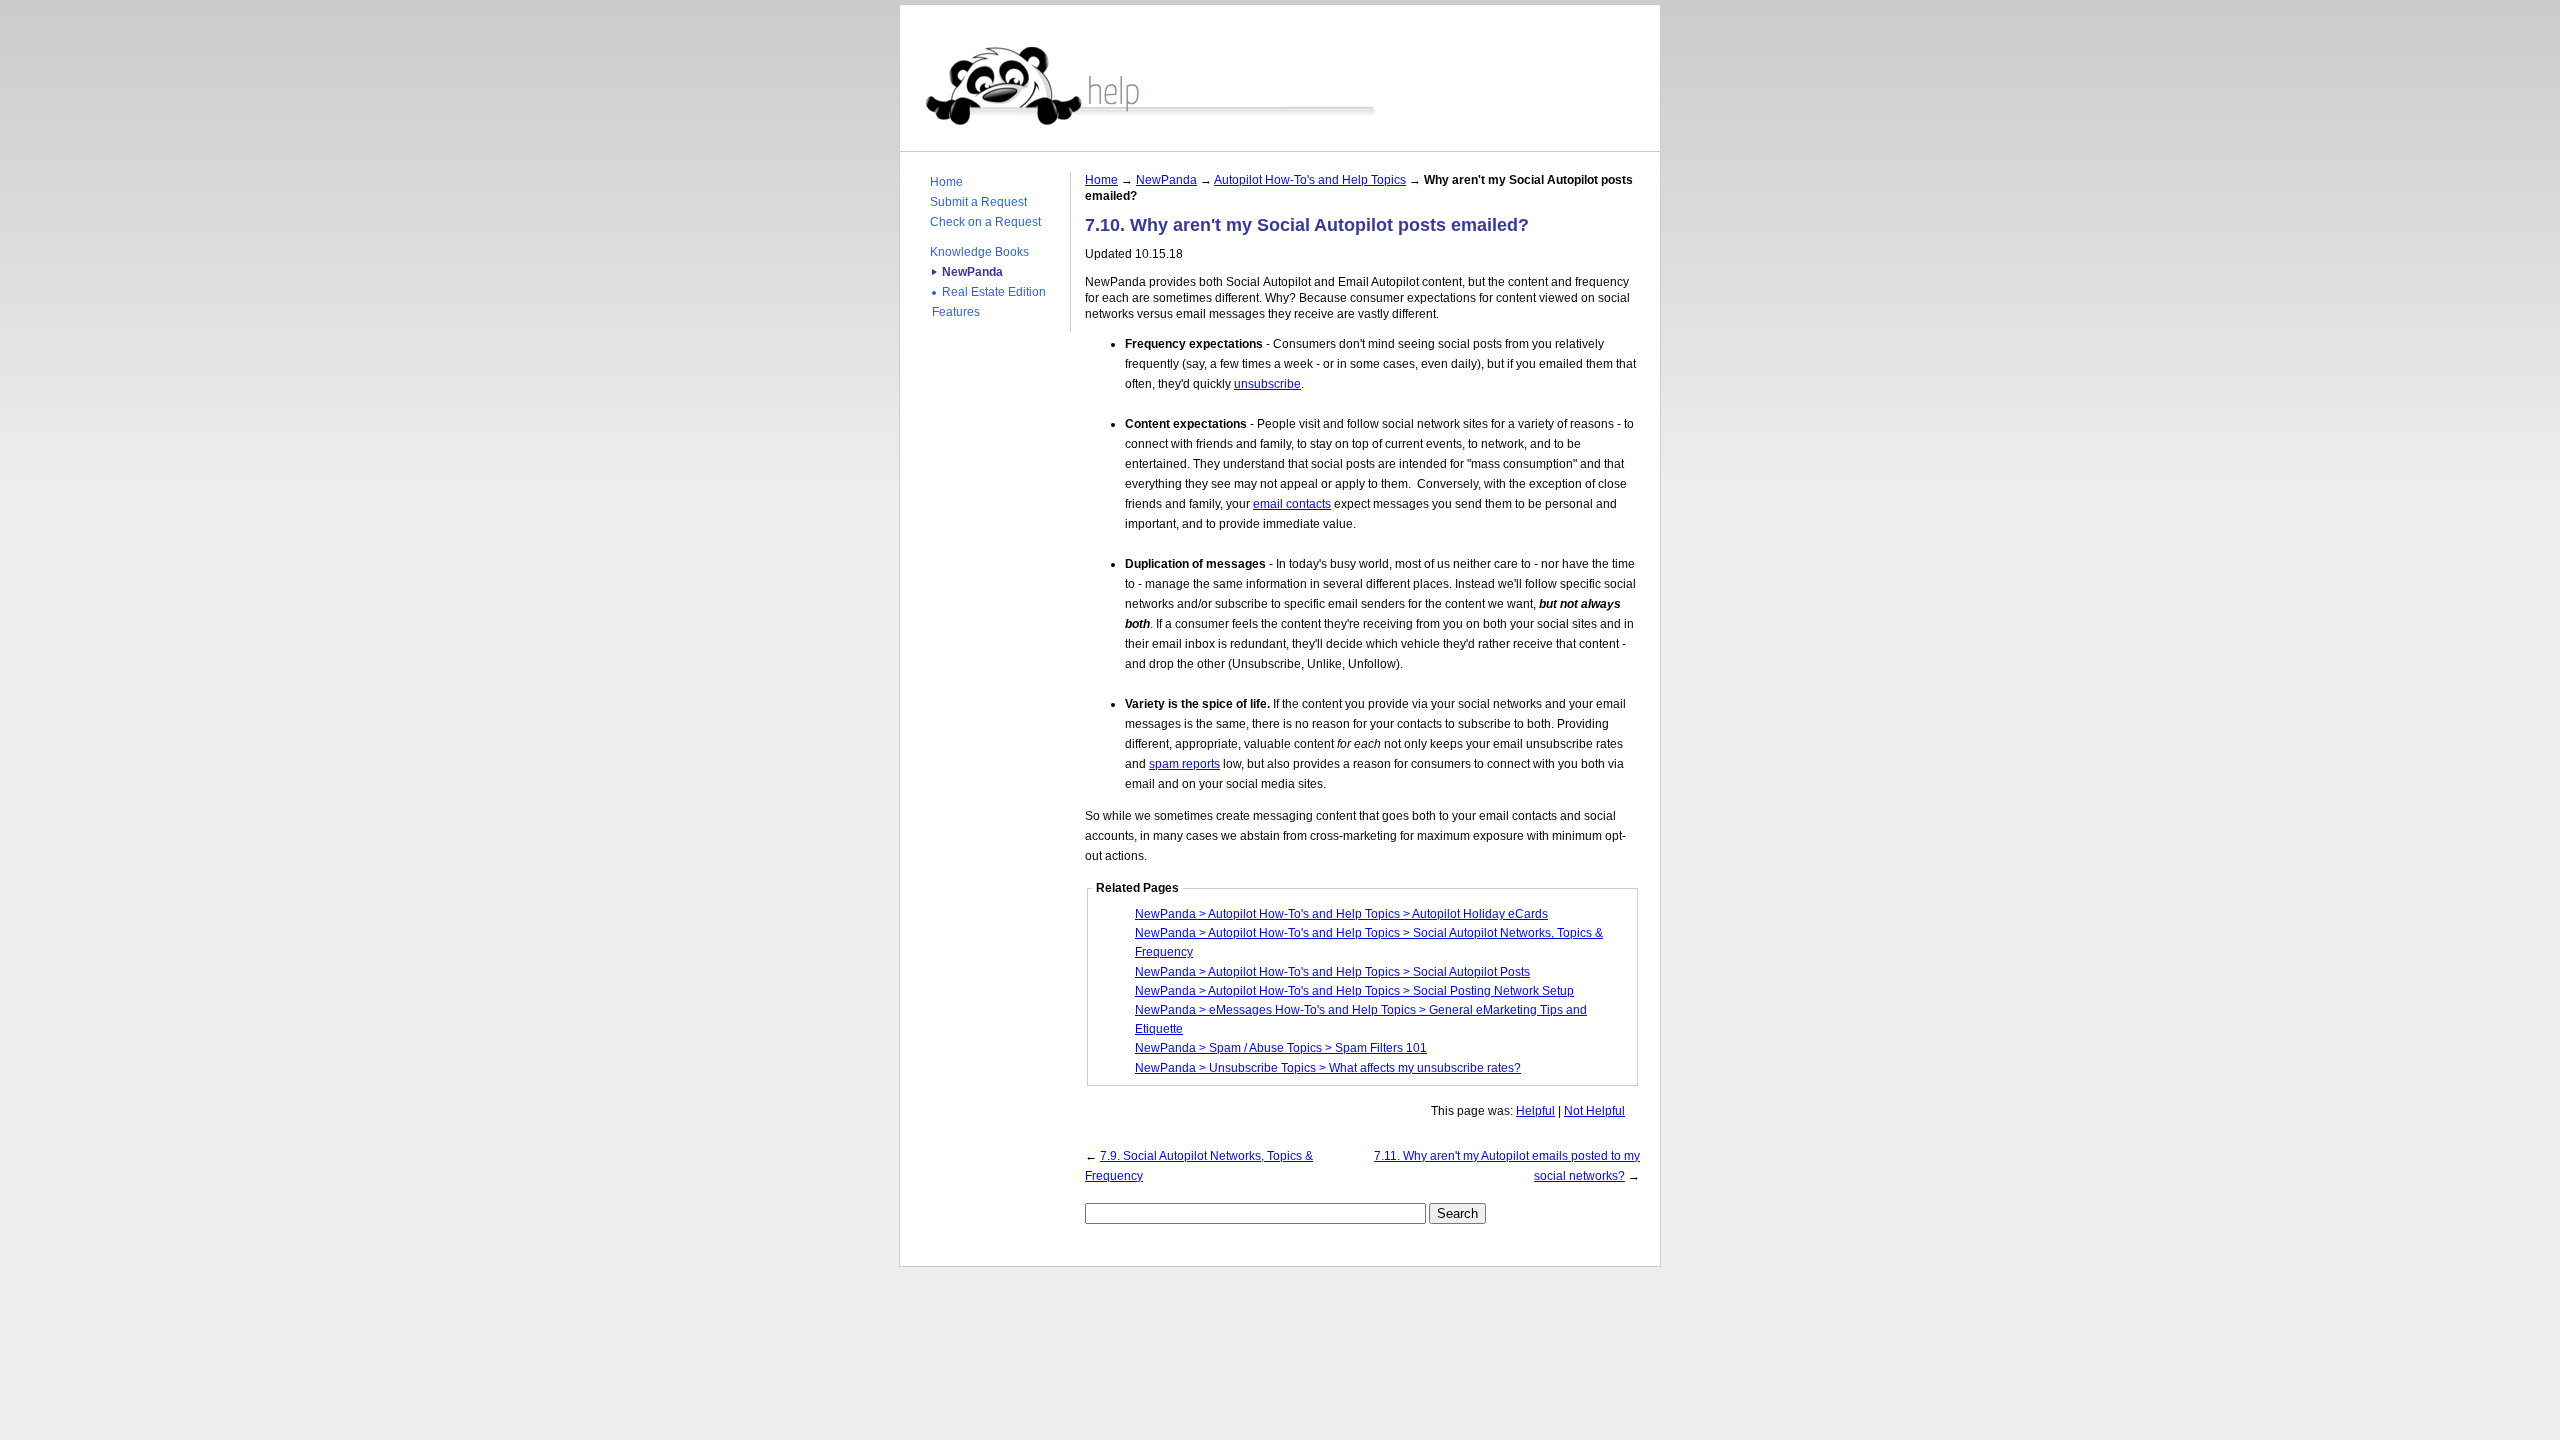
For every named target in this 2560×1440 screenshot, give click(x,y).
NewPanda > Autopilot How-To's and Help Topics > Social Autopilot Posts (1332, 972)
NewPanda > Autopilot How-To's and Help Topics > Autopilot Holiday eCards (1341, 914)
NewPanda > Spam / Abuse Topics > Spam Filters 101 (1281, 1048)
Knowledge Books (979, 252)
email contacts (1292, 504)
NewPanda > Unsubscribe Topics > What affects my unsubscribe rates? (1328, 1068)
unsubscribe (1267, 384)
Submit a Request (978, 202)
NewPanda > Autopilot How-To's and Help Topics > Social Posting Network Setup (1354, 991)
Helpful (1535, 1111)
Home (946, 182)
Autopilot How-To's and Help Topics (1310, 180)
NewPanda (972, 272)
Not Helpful (1594, 1111)
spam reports (1184, 764)
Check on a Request (985, 222)
